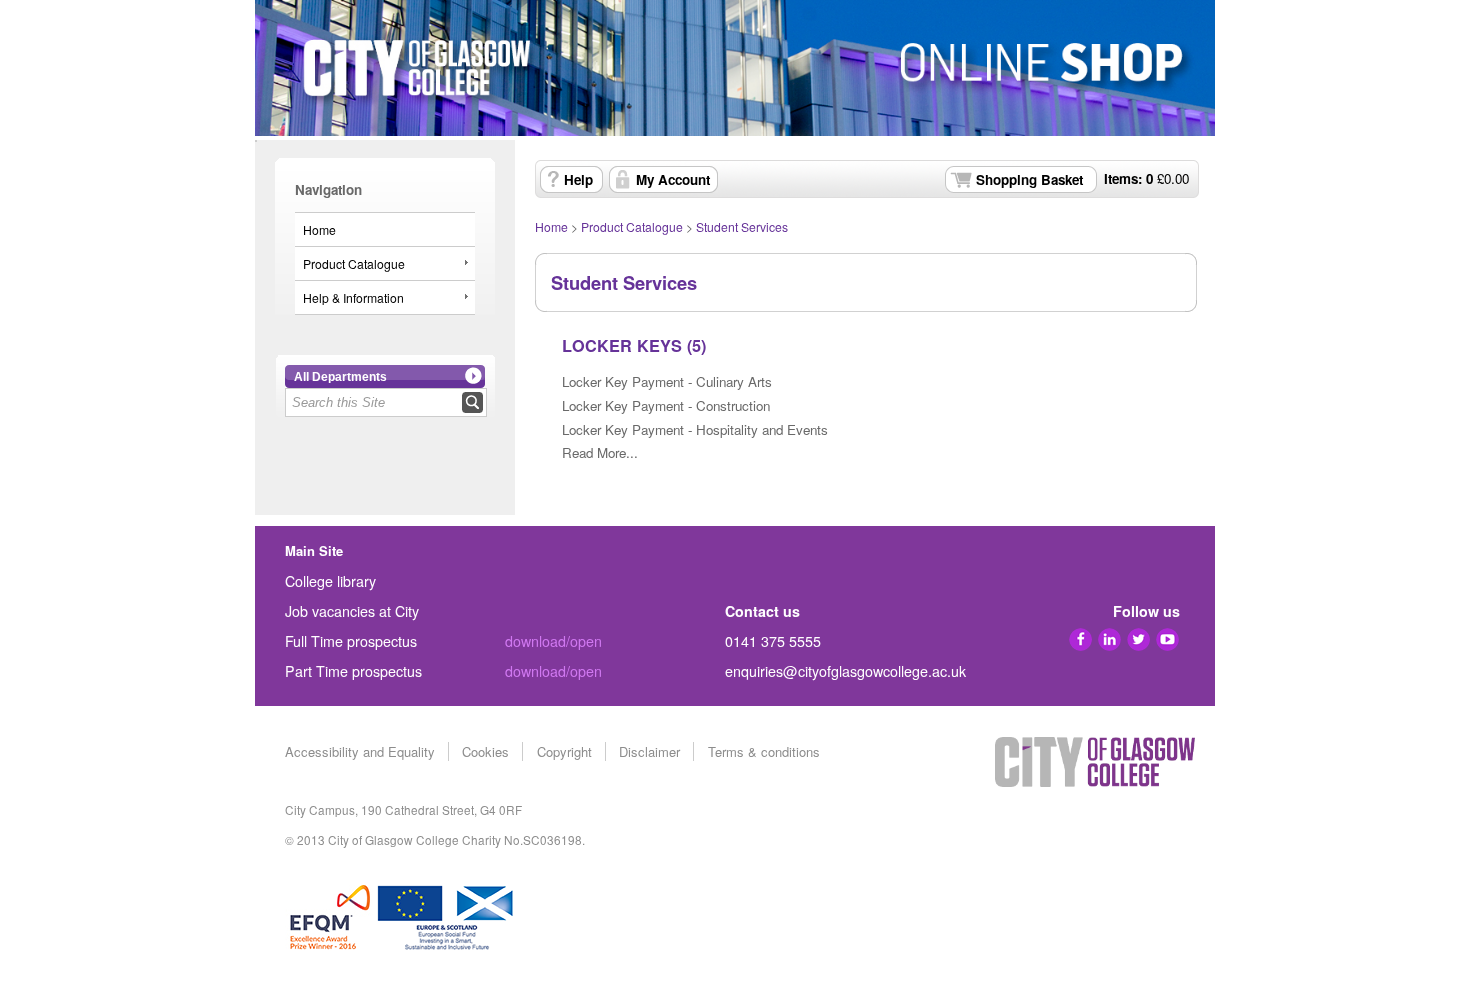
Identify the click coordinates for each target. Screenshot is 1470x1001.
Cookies (485, 751)
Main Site (314, 550)
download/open (553, 641)
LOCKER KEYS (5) (634, 345)
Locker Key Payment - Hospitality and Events (695, 429)
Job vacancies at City (352, 611)
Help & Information (353, 297)
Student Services (742, 226)
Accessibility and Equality (360, 751)
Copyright (564, 751)
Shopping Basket (1029, 179)
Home (319, 229)
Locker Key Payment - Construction (666, 405)
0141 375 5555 (773, 641)
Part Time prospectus (353, 671)
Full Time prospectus (351, 641)
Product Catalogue (354, 263)
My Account (673, 179)
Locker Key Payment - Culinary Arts (667, 381)
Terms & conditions (764, 751)
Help (578, 179)
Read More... (600, 452)
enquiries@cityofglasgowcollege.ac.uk (845, 671)
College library (330, 581)
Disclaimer (649, 751)
